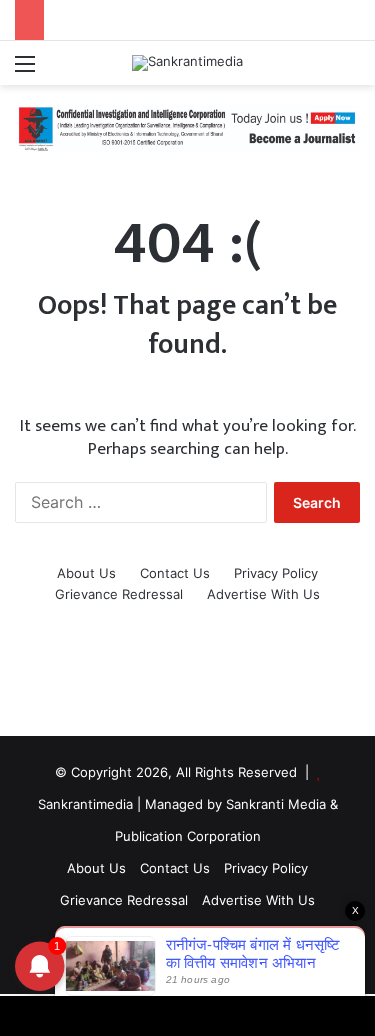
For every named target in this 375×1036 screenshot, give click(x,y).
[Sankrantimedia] (187, 63)
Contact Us (175, 573)
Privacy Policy (276, 573)
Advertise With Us (263, 594)
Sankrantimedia (85, 804)
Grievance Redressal (119, 594)
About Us (86, 573)
